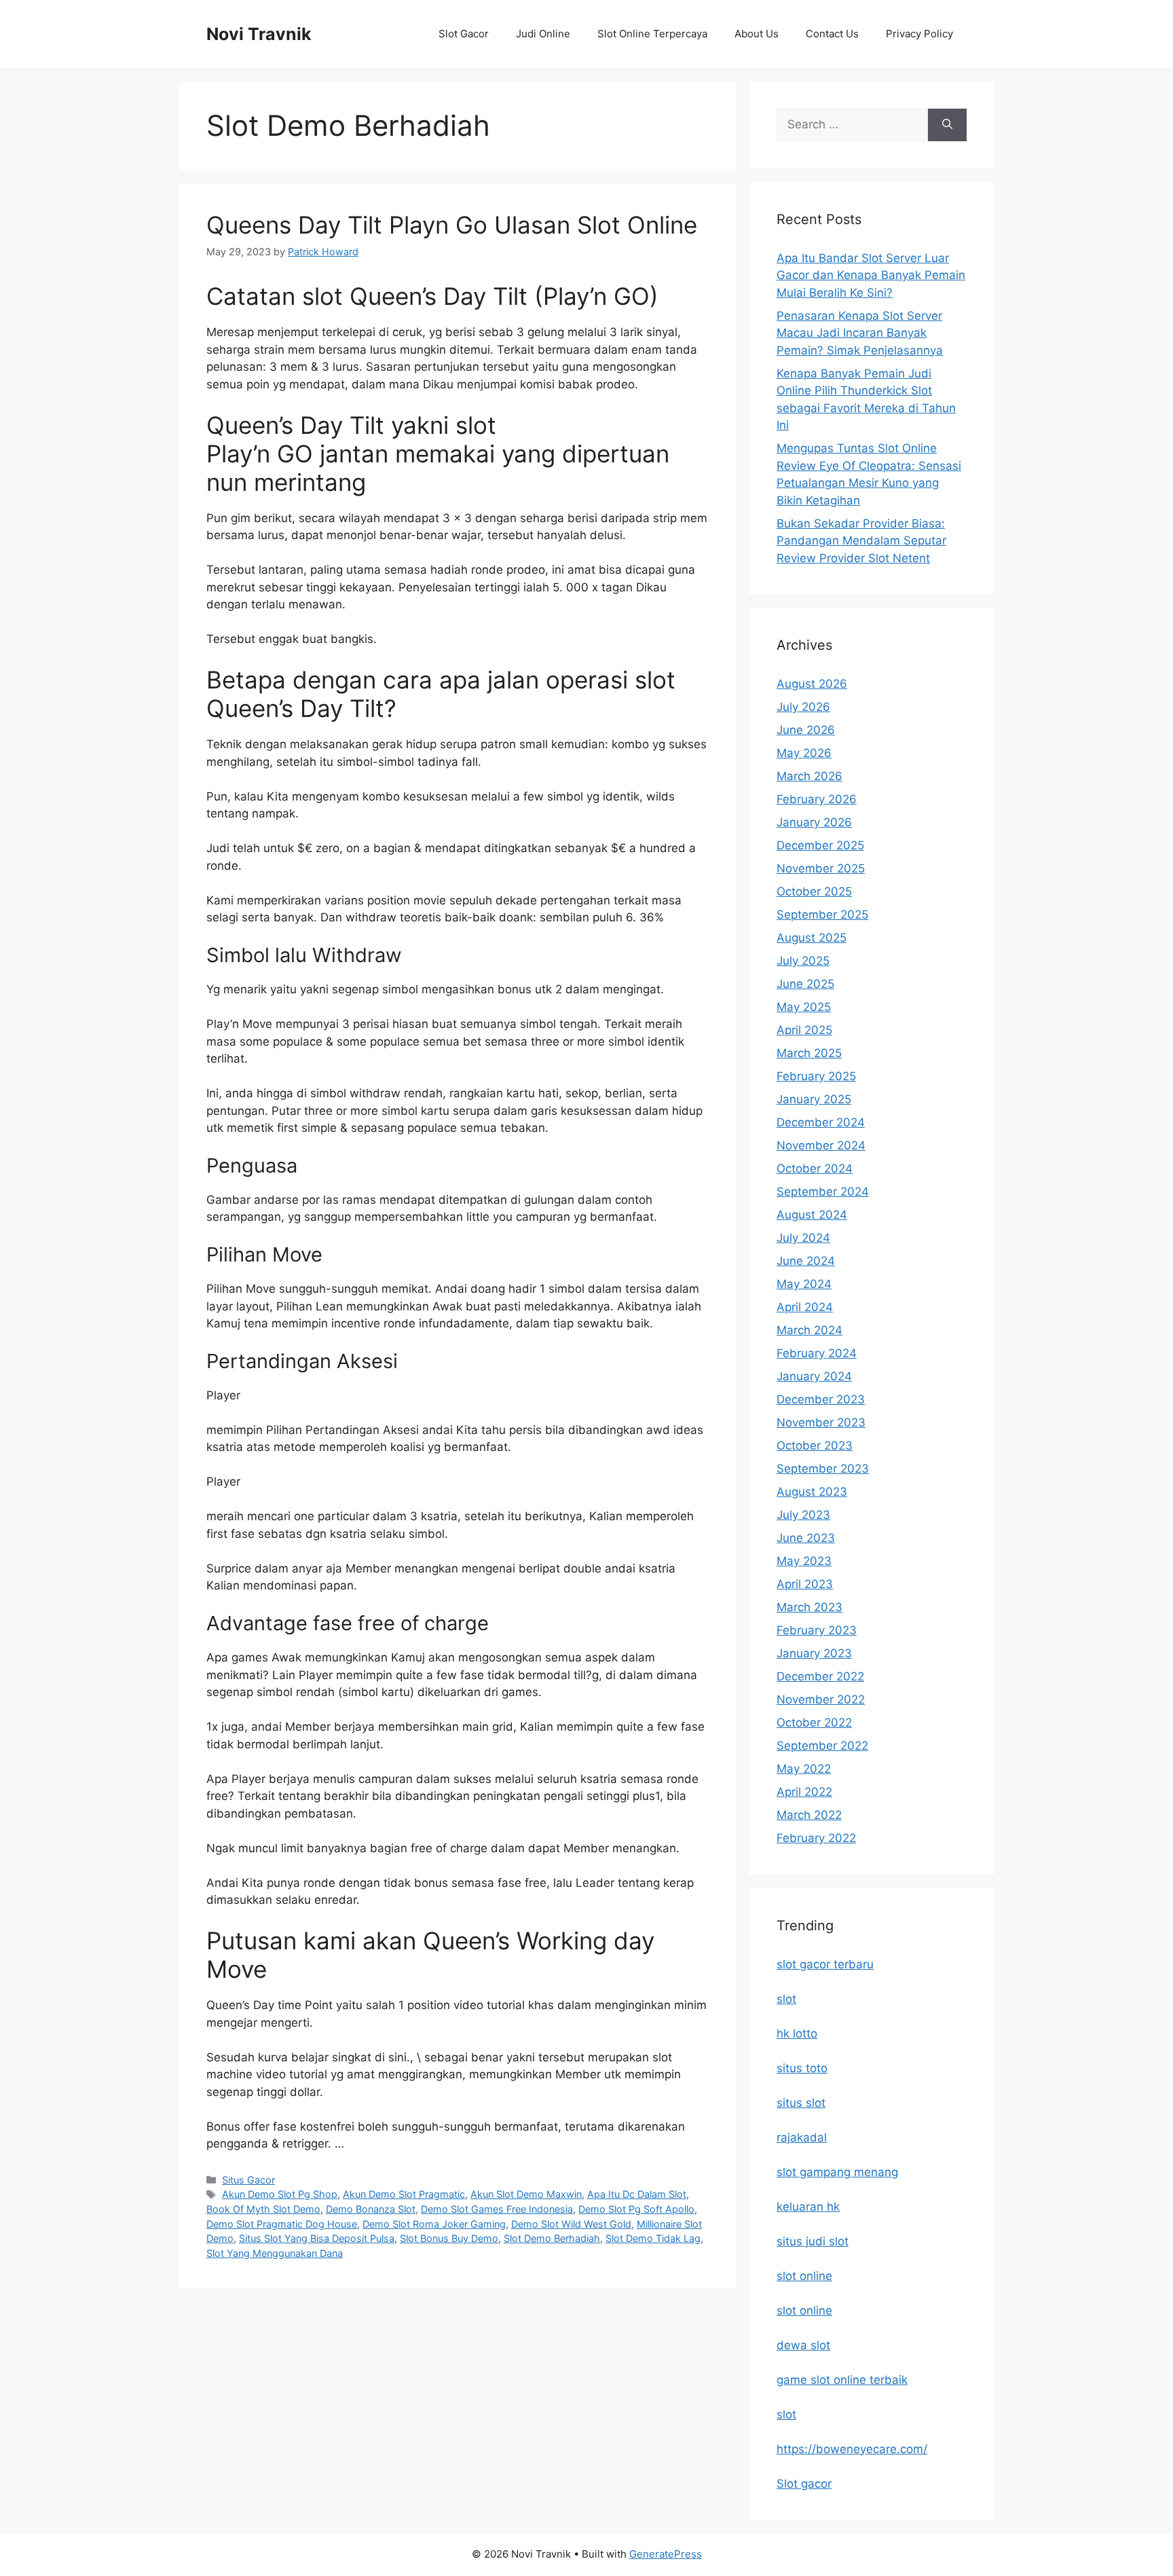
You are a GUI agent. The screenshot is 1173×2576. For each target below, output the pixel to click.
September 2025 (822, 915)
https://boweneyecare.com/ (852, 2449)
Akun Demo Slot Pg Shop (280, 2194)
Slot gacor (804, 2484)
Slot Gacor (464, 34)
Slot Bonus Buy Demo (449, 2238)
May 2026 (804, 753)
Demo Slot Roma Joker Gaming (434, 2224)
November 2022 (821, 1699)
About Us (757, 34)
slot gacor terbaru (825, 1964)
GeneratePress (666, 2554)
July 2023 (803, 1515)
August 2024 (812, 1215)
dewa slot (803, 2345)
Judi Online (543, 34)
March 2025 (809, 1053)
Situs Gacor (248, 2180)
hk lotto (797, 2034)
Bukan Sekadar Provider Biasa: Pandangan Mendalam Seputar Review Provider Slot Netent (861, 541)
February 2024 (817, 1353)
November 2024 (821, 1145)
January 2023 (814, 1653)
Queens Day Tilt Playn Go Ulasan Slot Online (452, 225)
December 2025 (820, 845)
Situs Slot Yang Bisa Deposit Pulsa (317, 2238)
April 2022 (804, 1792)
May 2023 (804, 1561)
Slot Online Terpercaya (652, 34)
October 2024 (815, 1169)
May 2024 (804, 1284)
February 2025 (816, 1076)
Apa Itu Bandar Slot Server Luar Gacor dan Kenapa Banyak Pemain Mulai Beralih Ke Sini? (871, 275)
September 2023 (823, 1469)
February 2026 (817, 799)
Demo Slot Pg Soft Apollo (636, 2209)
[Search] (947, 125)
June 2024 (806, 1261)
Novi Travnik (259, 34)
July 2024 (803, 1238)
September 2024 (823, 1192)
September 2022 (822, 1746)
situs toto (802, 2068)
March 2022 (809, 1815)
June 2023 (806, 1538)
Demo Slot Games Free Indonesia (497, 2209)
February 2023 (817, 1630)
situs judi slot (813, 2241)
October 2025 (814, 891)
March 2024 (809, 1330)
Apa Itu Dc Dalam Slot (637, 2194)
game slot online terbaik (842, 2380)
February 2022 (816, 1838)
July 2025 (803, 961)
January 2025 (814, 1099)
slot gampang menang (837, 2172)
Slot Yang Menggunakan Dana (275, 2253)
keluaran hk (808, 2207)
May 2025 (804, 1007)
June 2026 (806, 730)
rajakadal (802, 2137)
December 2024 (821, 1122)
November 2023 (821, 1422)
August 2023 (812, 1492)
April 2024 (805, 1307)
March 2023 (809, 1607)
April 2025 (804, 1030)
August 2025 (812, 938)
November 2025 (821, 868)
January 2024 (814, 1376)
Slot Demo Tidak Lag (653, 2238)
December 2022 (820, 1676)
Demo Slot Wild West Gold (571, 2224)
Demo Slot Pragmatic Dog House (282, 2224)
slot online (804, 2276)
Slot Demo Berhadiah (552, 2238)
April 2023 (805, 1584)
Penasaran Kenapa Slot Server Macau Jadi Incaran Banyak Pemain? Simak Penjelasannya (860, 333)
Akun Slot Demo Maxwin (526, 2194)
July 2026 (803, 707)
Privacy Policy (919, 34)
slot (786, 1999)
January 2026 (814, 822)
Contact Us (832, 34)
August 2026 (812, 684)
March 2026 (809, 776)
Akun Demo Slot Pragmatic (404, 2194)
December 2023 (821, 1399)
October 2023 (815, 1446)
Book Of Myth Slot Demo (263, 2209)
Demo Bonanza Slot (371, 2209)
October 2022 (814, 1723)
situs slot (801, 2103)
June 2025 (805, 984)
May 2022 (804, 1769)
